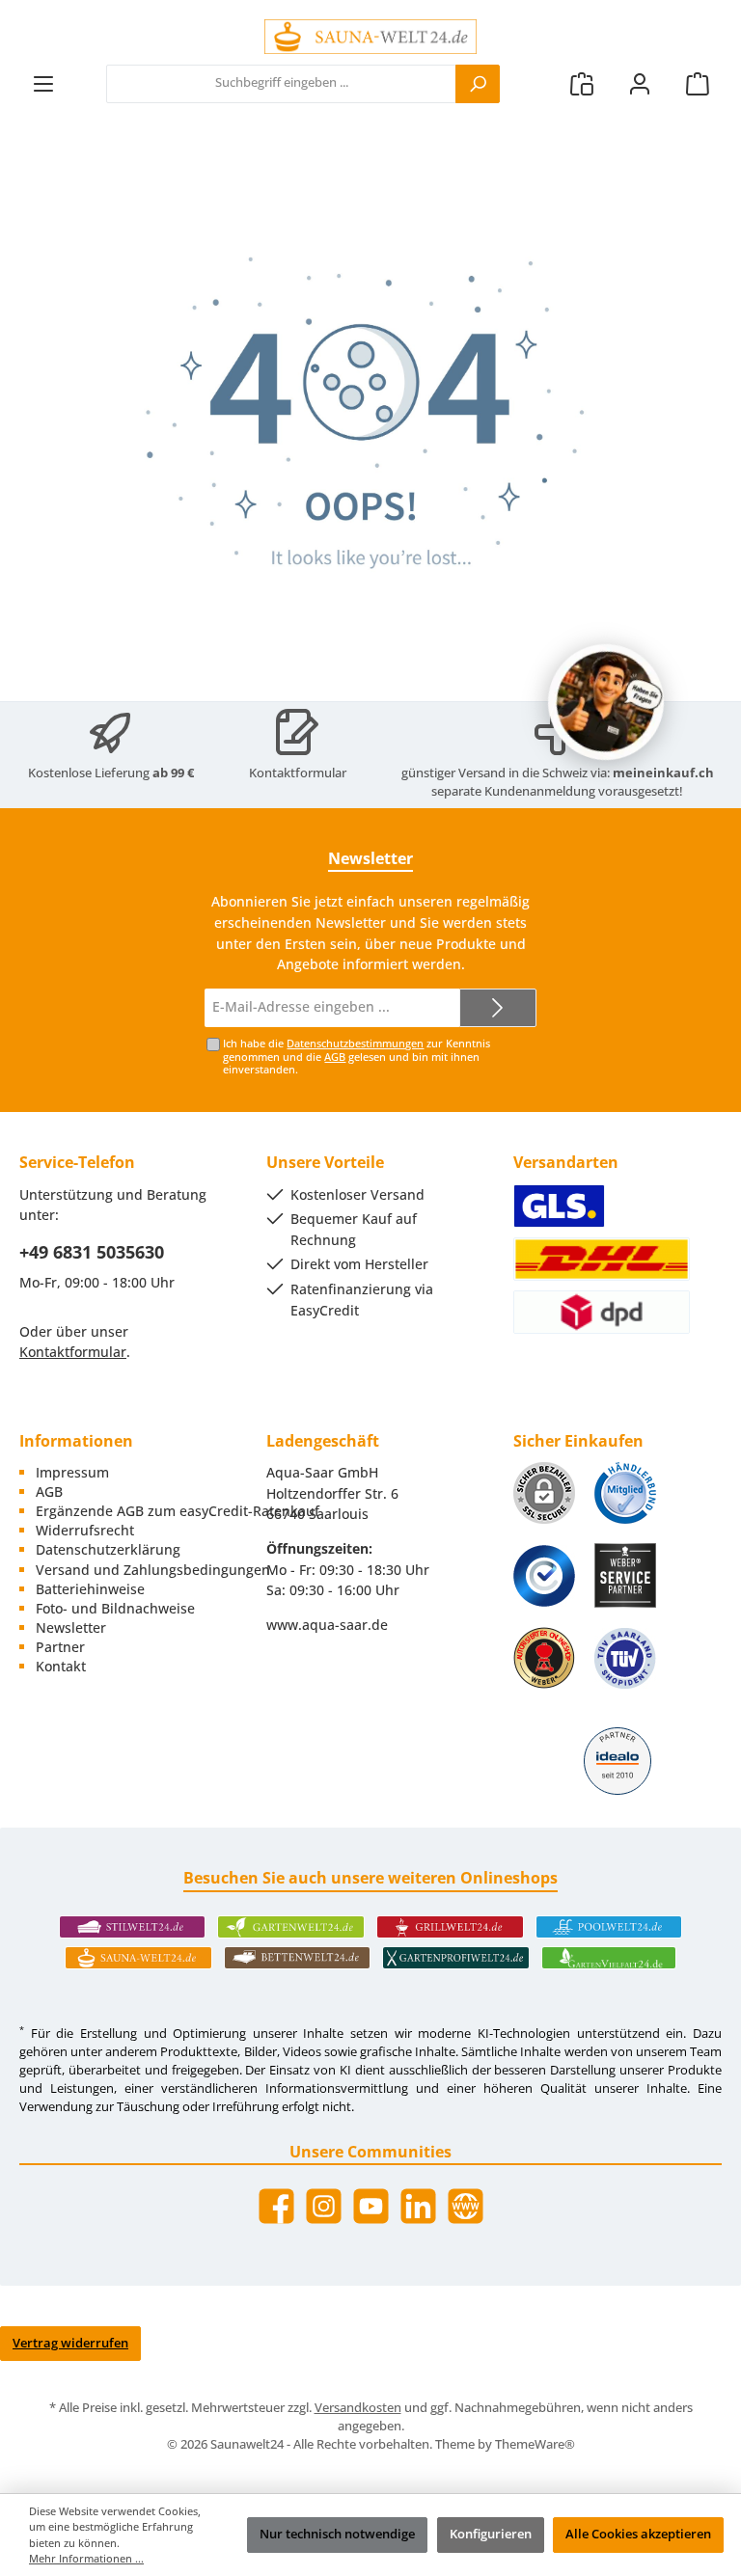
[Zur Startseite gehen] (370, 37)
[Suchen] (478, 84)
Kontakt (61, 1666)
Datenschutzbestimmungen (355, 1043)
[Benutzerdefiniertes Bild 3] (544, 1576)
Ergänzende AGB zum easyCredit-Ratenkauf (178, 1511)
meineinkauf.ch (663, 773)
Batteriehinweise (90, 1589)
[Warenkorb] (698, 83)
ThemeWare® (535, 2444)
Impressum (72, 1472)
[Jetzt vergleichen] (582, 83)
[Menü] (43, 83)
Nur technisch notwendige (337, 2534)
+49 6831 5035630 (92, 1252)
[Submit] (498, 1008)
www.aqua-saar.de (327, 1625)
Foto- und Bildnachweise (115, 1608)
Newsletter (71, 1627)
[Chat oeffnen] (606, 702)
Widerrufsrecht (85, 1530)
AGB (335, 1057)
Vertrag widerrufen (70, 2343)
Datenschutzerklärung (108, 1549)
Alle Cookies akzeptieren (638, 2534)
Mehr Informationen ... (86, 2558)
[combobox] (281, 84)
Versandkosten (358, 2408)
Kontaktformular (298, 773)
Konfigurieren (491, 2534)
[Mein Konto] (640, 83)
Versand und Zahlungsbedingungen (153, 1570)
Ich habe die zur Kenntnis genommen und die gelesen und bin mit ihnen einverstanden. (357, 1056)
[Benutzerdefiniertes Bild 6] (625, 1658)
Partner (60, 1647)
